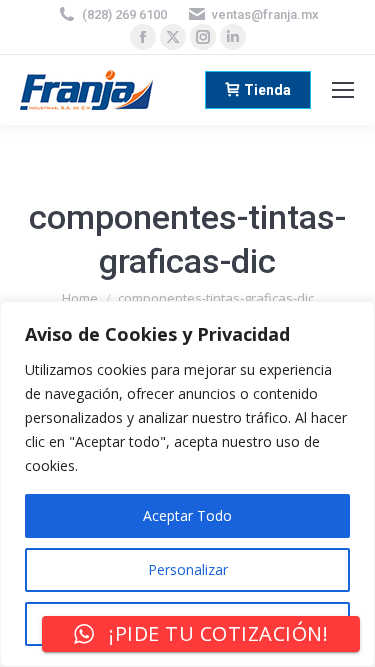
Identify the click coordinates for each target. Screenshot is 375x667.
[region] (187, 484)
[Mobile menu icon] (343, 90)
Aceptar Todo (187, 515)
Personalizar (188, 569)
